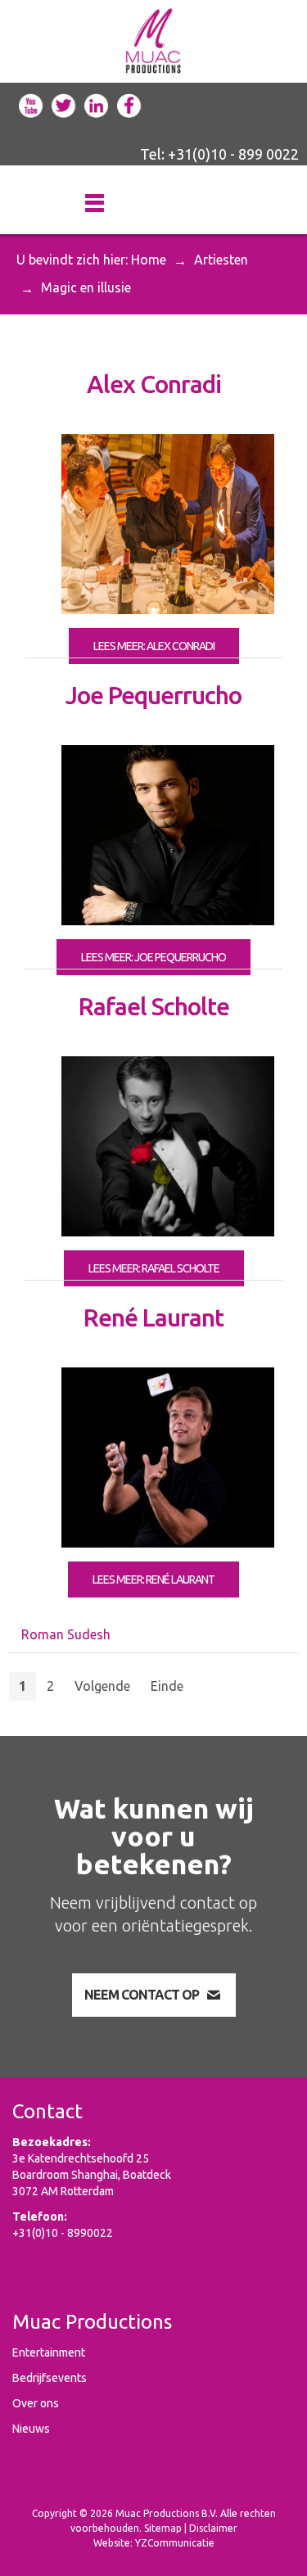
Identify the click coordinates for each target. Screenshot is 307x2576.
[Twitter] (64, 104)
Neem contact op (142, 1995)
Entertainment (49, 2352)
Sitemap (163, 2528)
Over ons (36, 2403)
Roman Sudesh (66, 1634)
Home (149, 260)
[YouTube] (31, 104)
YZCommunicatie (175, 2543)
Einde (167, 1686)
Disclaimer (213, 2528)
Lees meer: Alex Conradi (154, 646)
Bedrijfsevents (50, 2378)
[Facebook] (129, 104)
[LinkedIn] (97, 104)
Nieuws (31, 2429)
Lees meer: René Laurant (153, 1579)
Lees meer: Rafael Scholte (154, 1268)
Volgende (102, 1686)
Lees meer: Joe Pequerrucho (153, 957)
